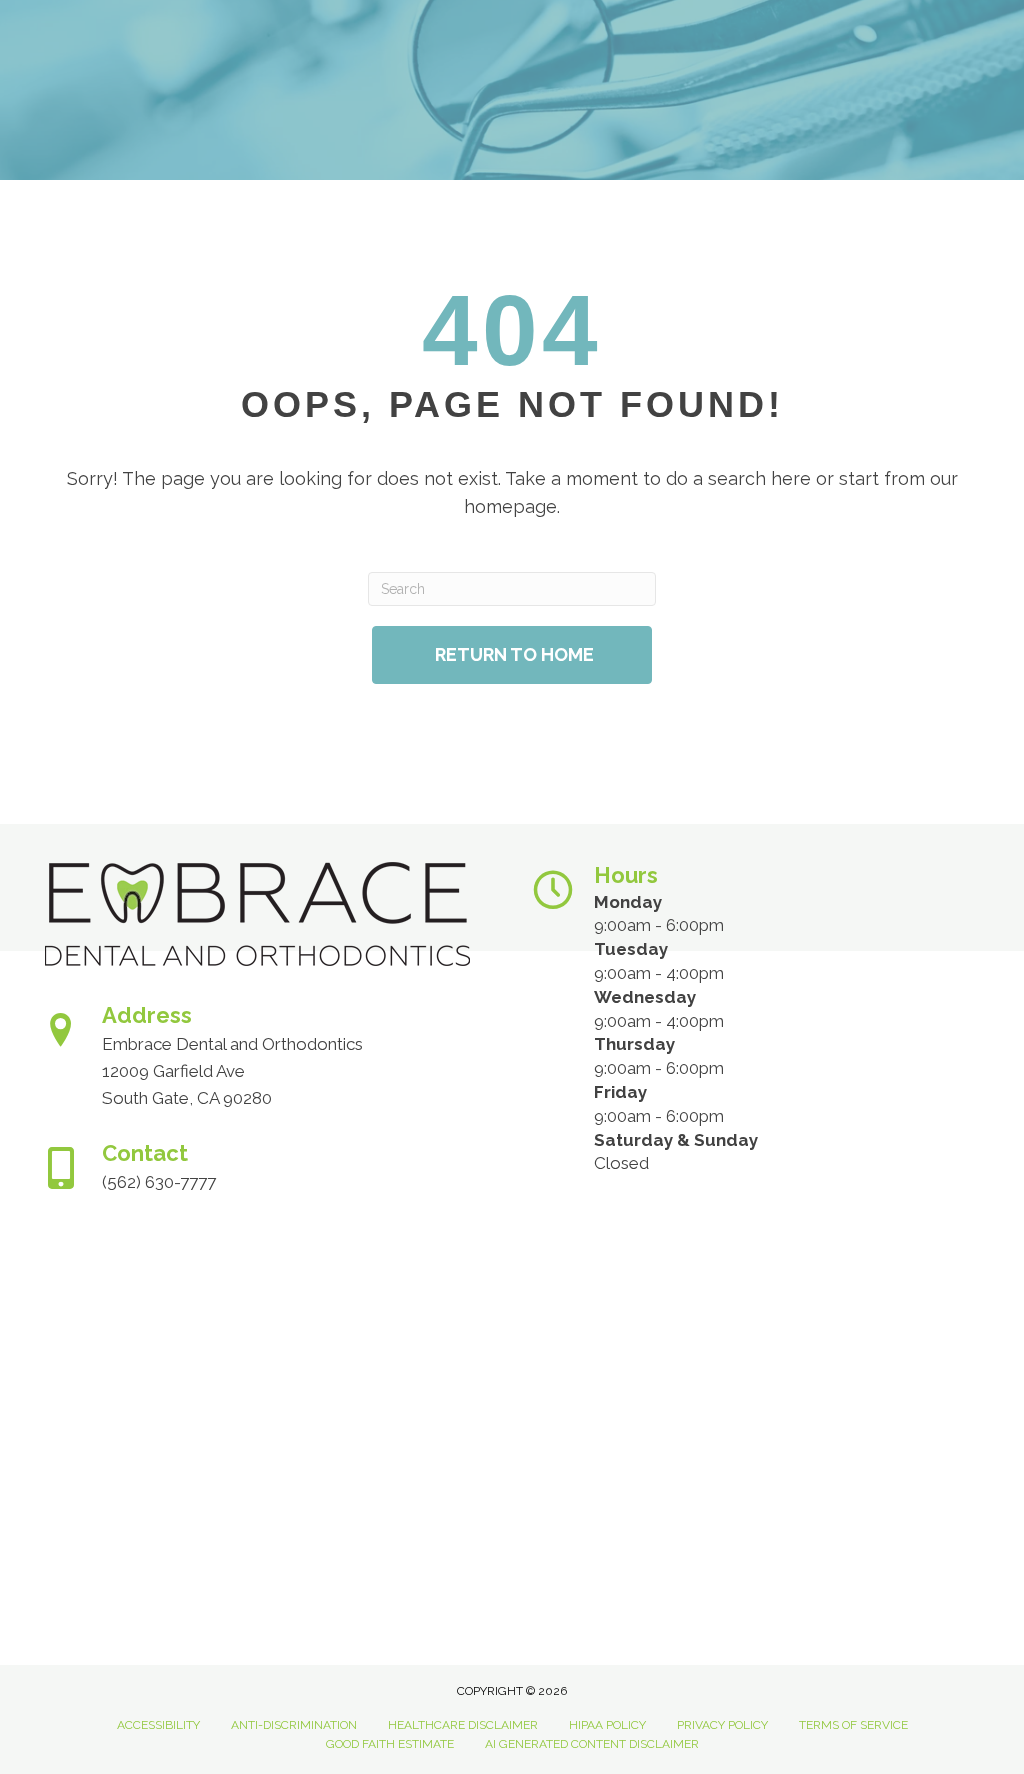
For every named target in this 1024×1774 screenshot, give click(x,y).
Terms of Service (853, 1725)
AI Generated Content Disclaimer (592, 1744)
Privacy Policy (722, 1725)
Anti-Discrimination (294, 1725)
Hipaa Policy (607, 1725)
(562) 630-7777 (159, 1182)
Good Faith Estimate (390, 1744)
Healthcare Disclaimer (463, 1725)
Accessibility (158, 1725)
